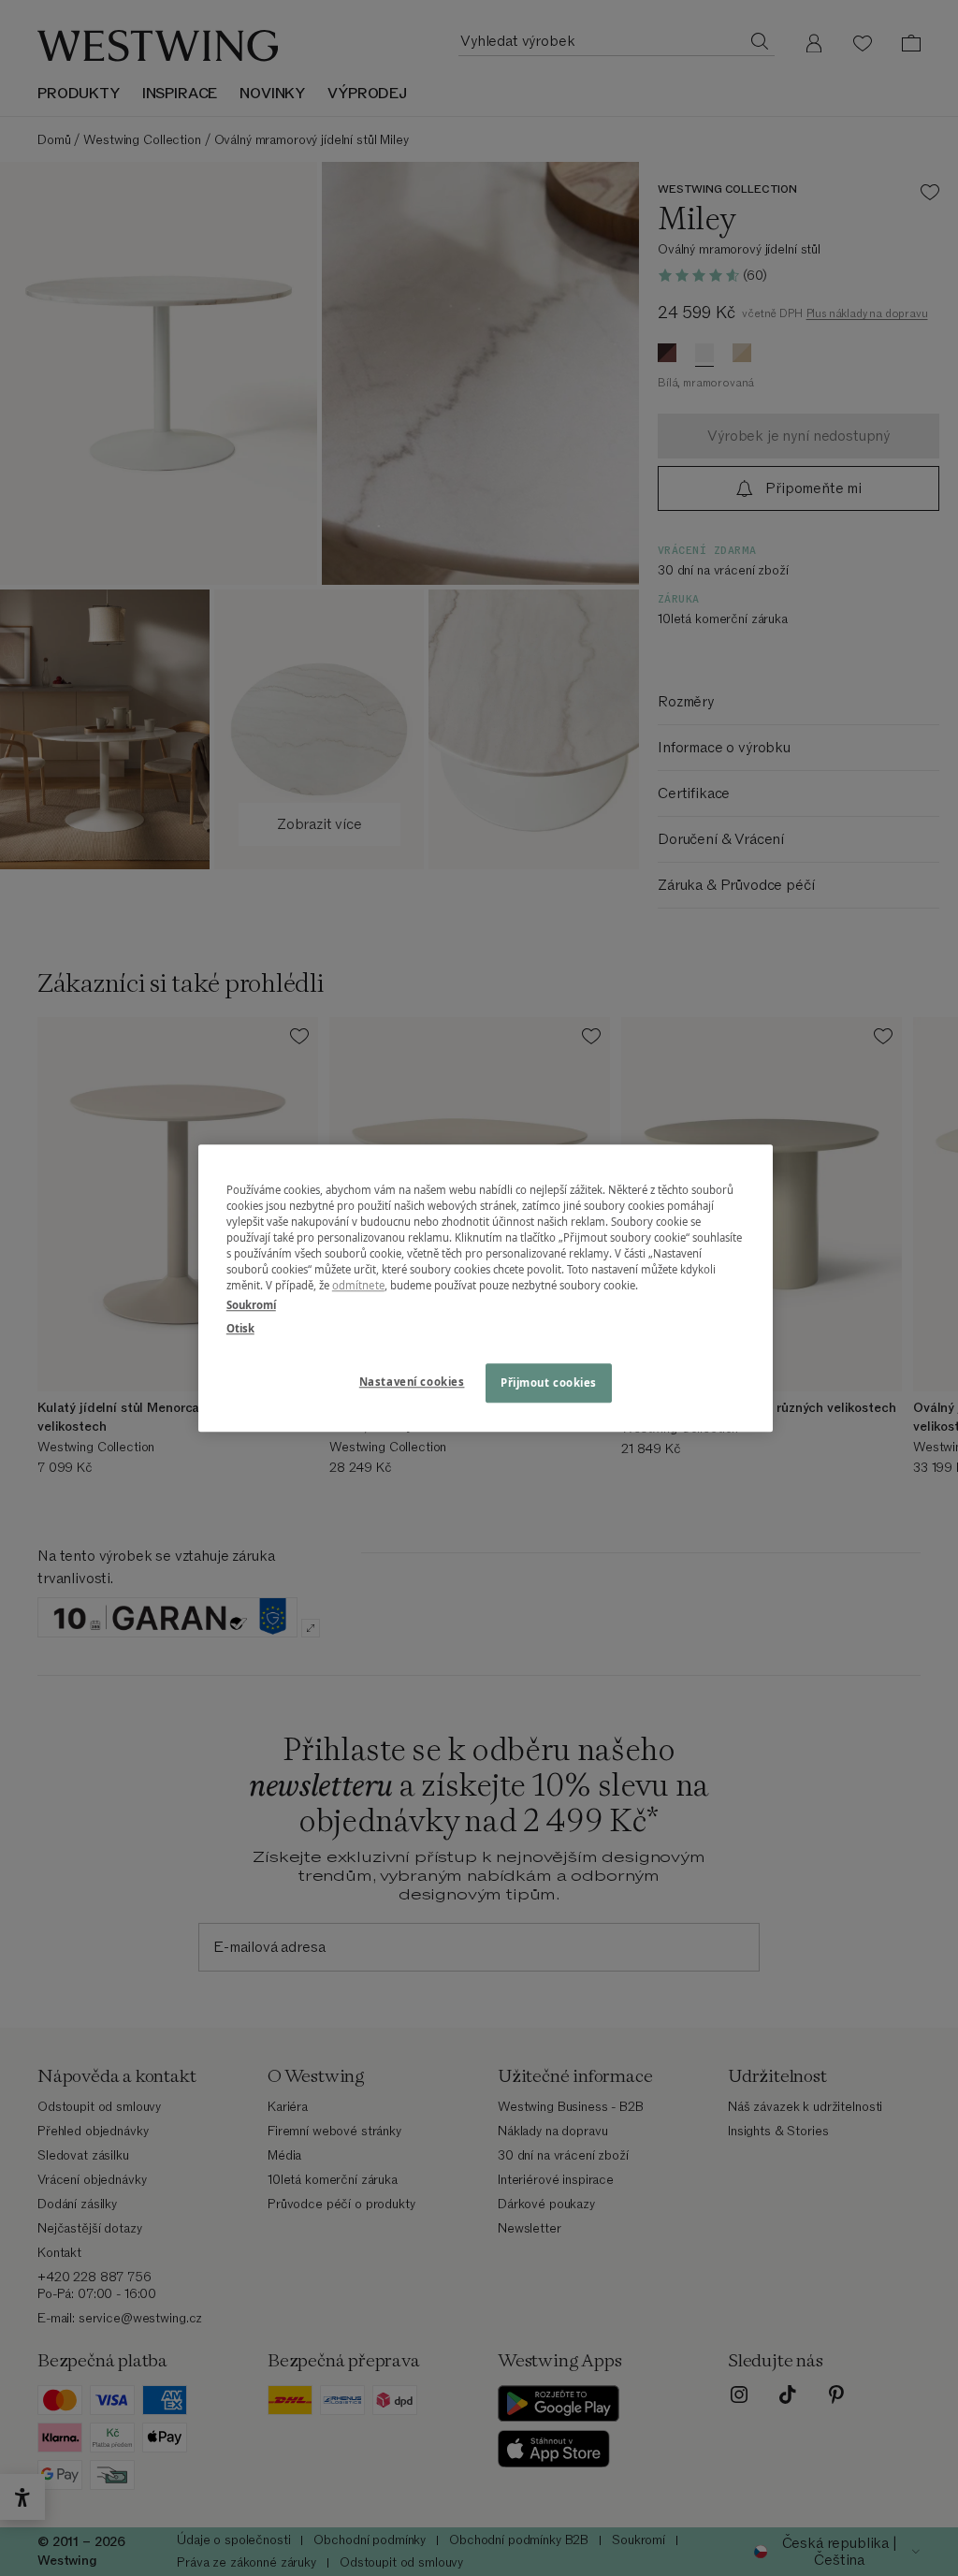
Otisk (240, 1328)
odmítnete (358, 1285)
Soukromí (251, 1305)
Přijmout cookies (549, 1383)
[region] (486, 1288)
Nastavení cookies (412, 1382)
